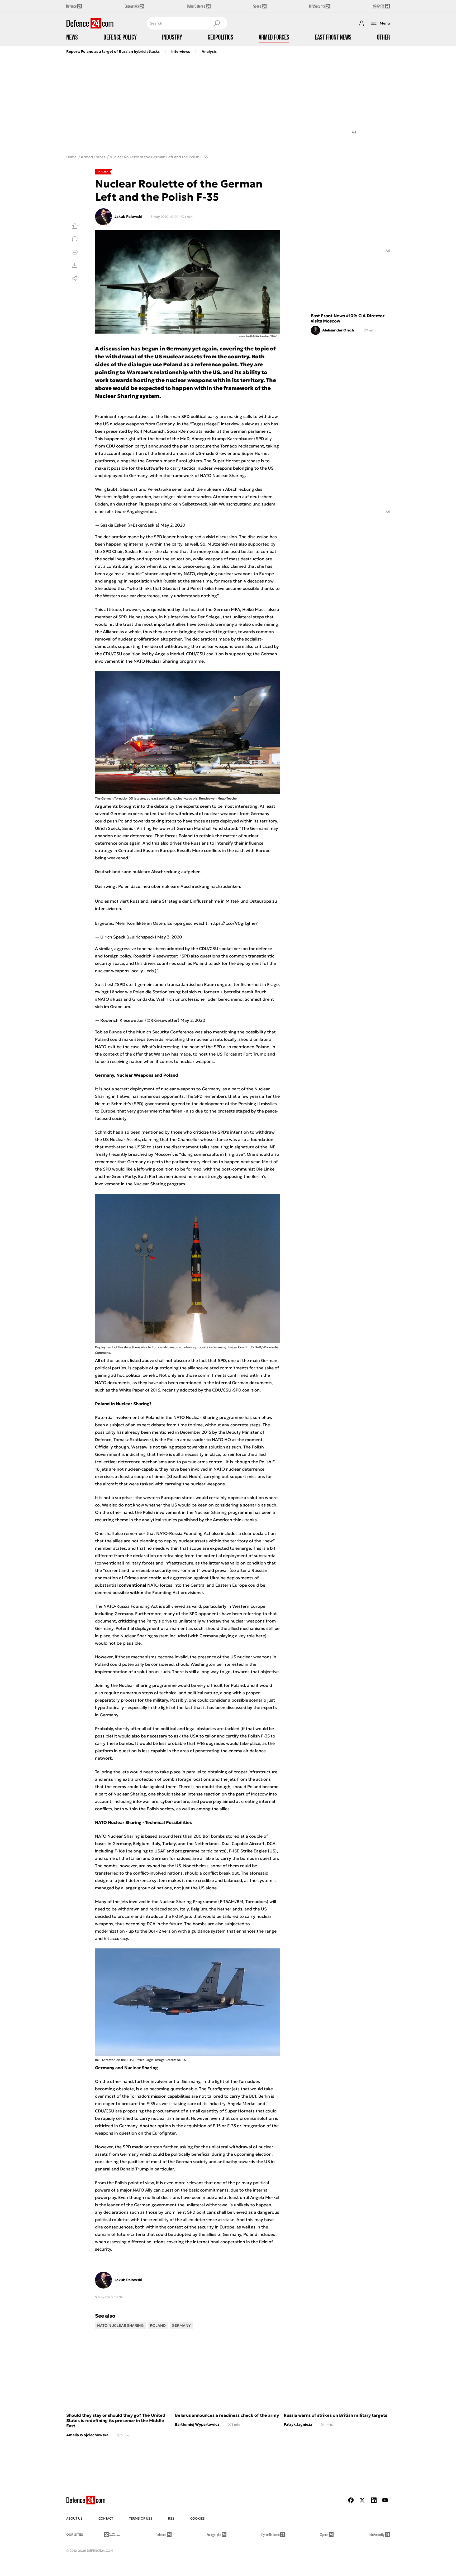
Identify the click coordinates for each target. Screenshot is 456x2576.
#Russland (121, 999)
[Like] (75, 226)
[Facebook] (351, 2500)
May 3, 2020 (170, 937)
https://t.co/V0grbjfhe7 (234, 923)
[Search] (217, 23)
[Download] (75, 265)
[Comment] (75, 239)
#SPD (120, 984)
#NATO (102, 999)
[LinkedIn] (374, 2500)
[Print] (75, 252)
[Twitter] (362, 2500)
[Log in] (361, 23)
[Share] (75, 278)
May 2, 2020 (173, 525)
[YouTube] (385, 2500)
